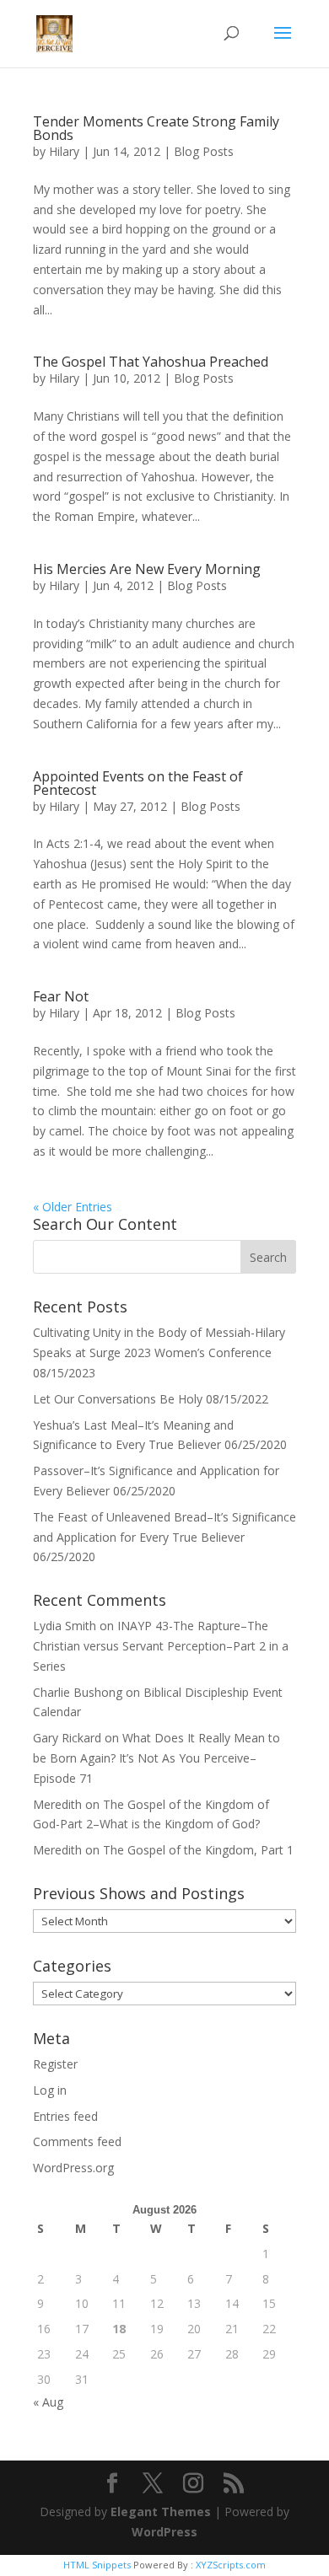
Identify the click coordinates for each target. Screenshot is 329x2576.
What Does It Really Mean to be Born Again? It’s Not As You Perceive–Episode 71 (156, 1758)
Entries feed (65, 2116)
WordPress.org (73, 2168)
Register (55, 2064)
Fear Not (61, 996)
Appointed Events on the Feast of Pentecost (138, 783)
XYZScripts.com (231, 2565)
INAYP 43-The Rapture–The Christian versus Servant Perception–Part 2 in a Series (161, 1646)
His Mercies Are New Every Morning (147, 569)
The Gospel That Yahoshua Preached (151, 362)
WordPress (164, 2532)
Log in (50, 2090)
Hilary (64, 151)
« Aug (48, 2402)
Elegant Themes (161, 2512)
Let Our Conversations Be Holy (118, 1399)
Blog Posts (204, 151)
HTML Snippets (97, 2565)
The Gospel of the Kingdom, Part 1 (198, 1850)
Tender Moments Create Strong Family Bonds (156, 128)
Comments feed (77, 2141)
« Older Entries (73, 1207)
